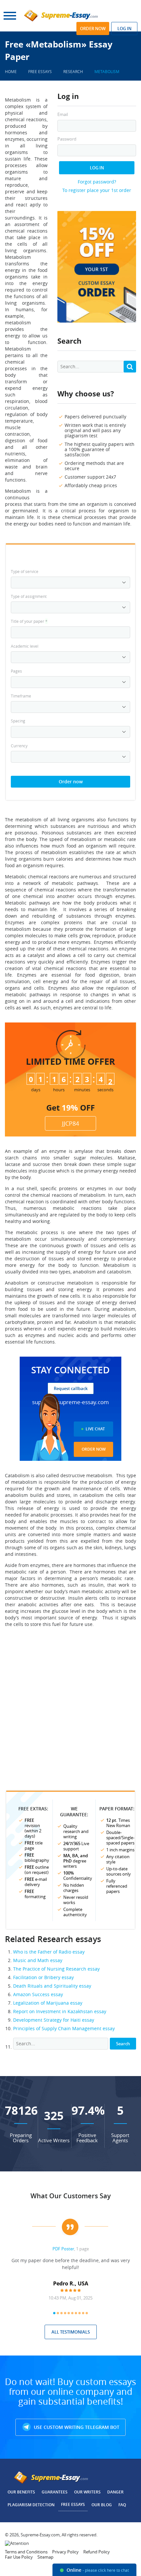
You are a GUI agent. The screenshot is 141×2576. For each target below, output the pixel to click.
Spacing (18, 721)
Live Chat (95, 1429)
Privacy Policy (65, 2552)
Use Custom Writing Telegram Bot (76, 2427)
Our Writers (87, 2492)
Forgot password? (97, 182)
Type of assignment (29, 596)
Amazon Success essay (38, 1994)
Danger (115, 2492)
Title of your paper (29, 621)
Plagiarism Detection (31, 2505)
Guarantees (55, 2492)
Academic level (25, 646)
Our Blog (102, 2505)
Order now (93, 29)
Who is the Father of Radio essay (49, 1952)
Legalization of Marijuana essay (48, 2003)
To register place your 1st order (97, 190)
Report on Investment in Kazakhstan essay (60, 2011)
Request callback (71, 1388)
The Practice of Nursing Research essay (56, 1969)
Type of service (25, 571)
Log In (97, 168)
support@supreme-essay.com (70, 1402)
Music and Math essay (38, 1960)
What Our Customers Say (71, 2196)
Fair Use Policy (19, 2557)
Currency (19, 746)
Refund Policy (97, 2552)
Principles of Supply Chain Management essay (64, 2028)
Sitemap (45, 2557)
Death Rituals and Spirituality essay (52, 1986)
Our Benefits (21, 2492)
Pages (16, 671)
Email (63, 114)
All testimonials (71, 2332)
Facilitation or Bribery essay (43, 1977)
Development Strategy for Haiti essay (54, 2020)
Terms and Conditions (26, 2552)
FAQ (122, 2505)
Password (67, 139)
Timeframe (21, 696)
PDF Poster (63, 2249)
